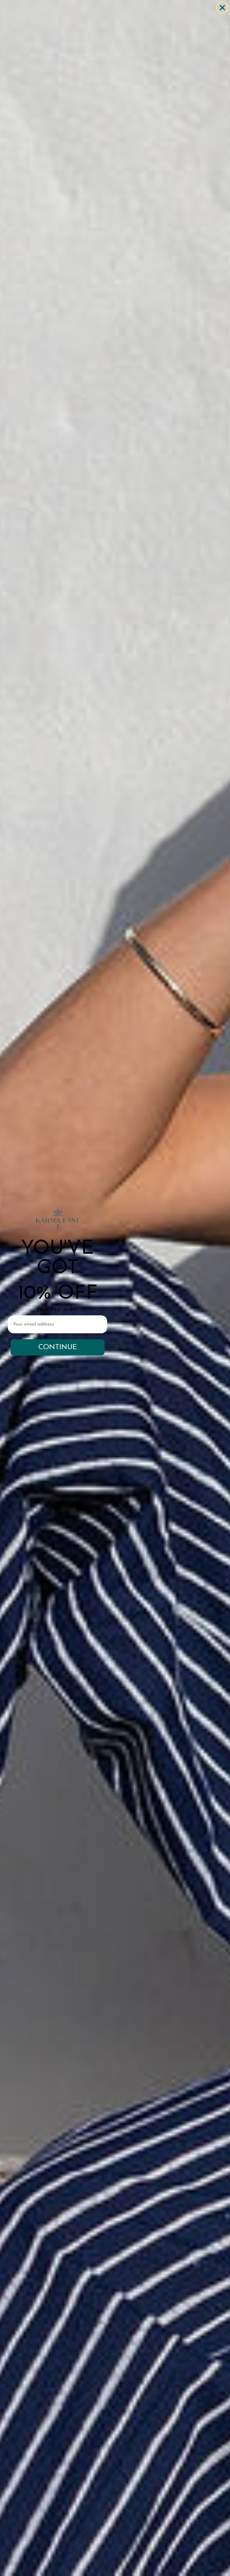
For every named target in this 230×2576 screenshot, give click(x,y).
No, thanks (57, 1366)
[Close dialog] (222, 8)
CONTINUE (58, 1347)
